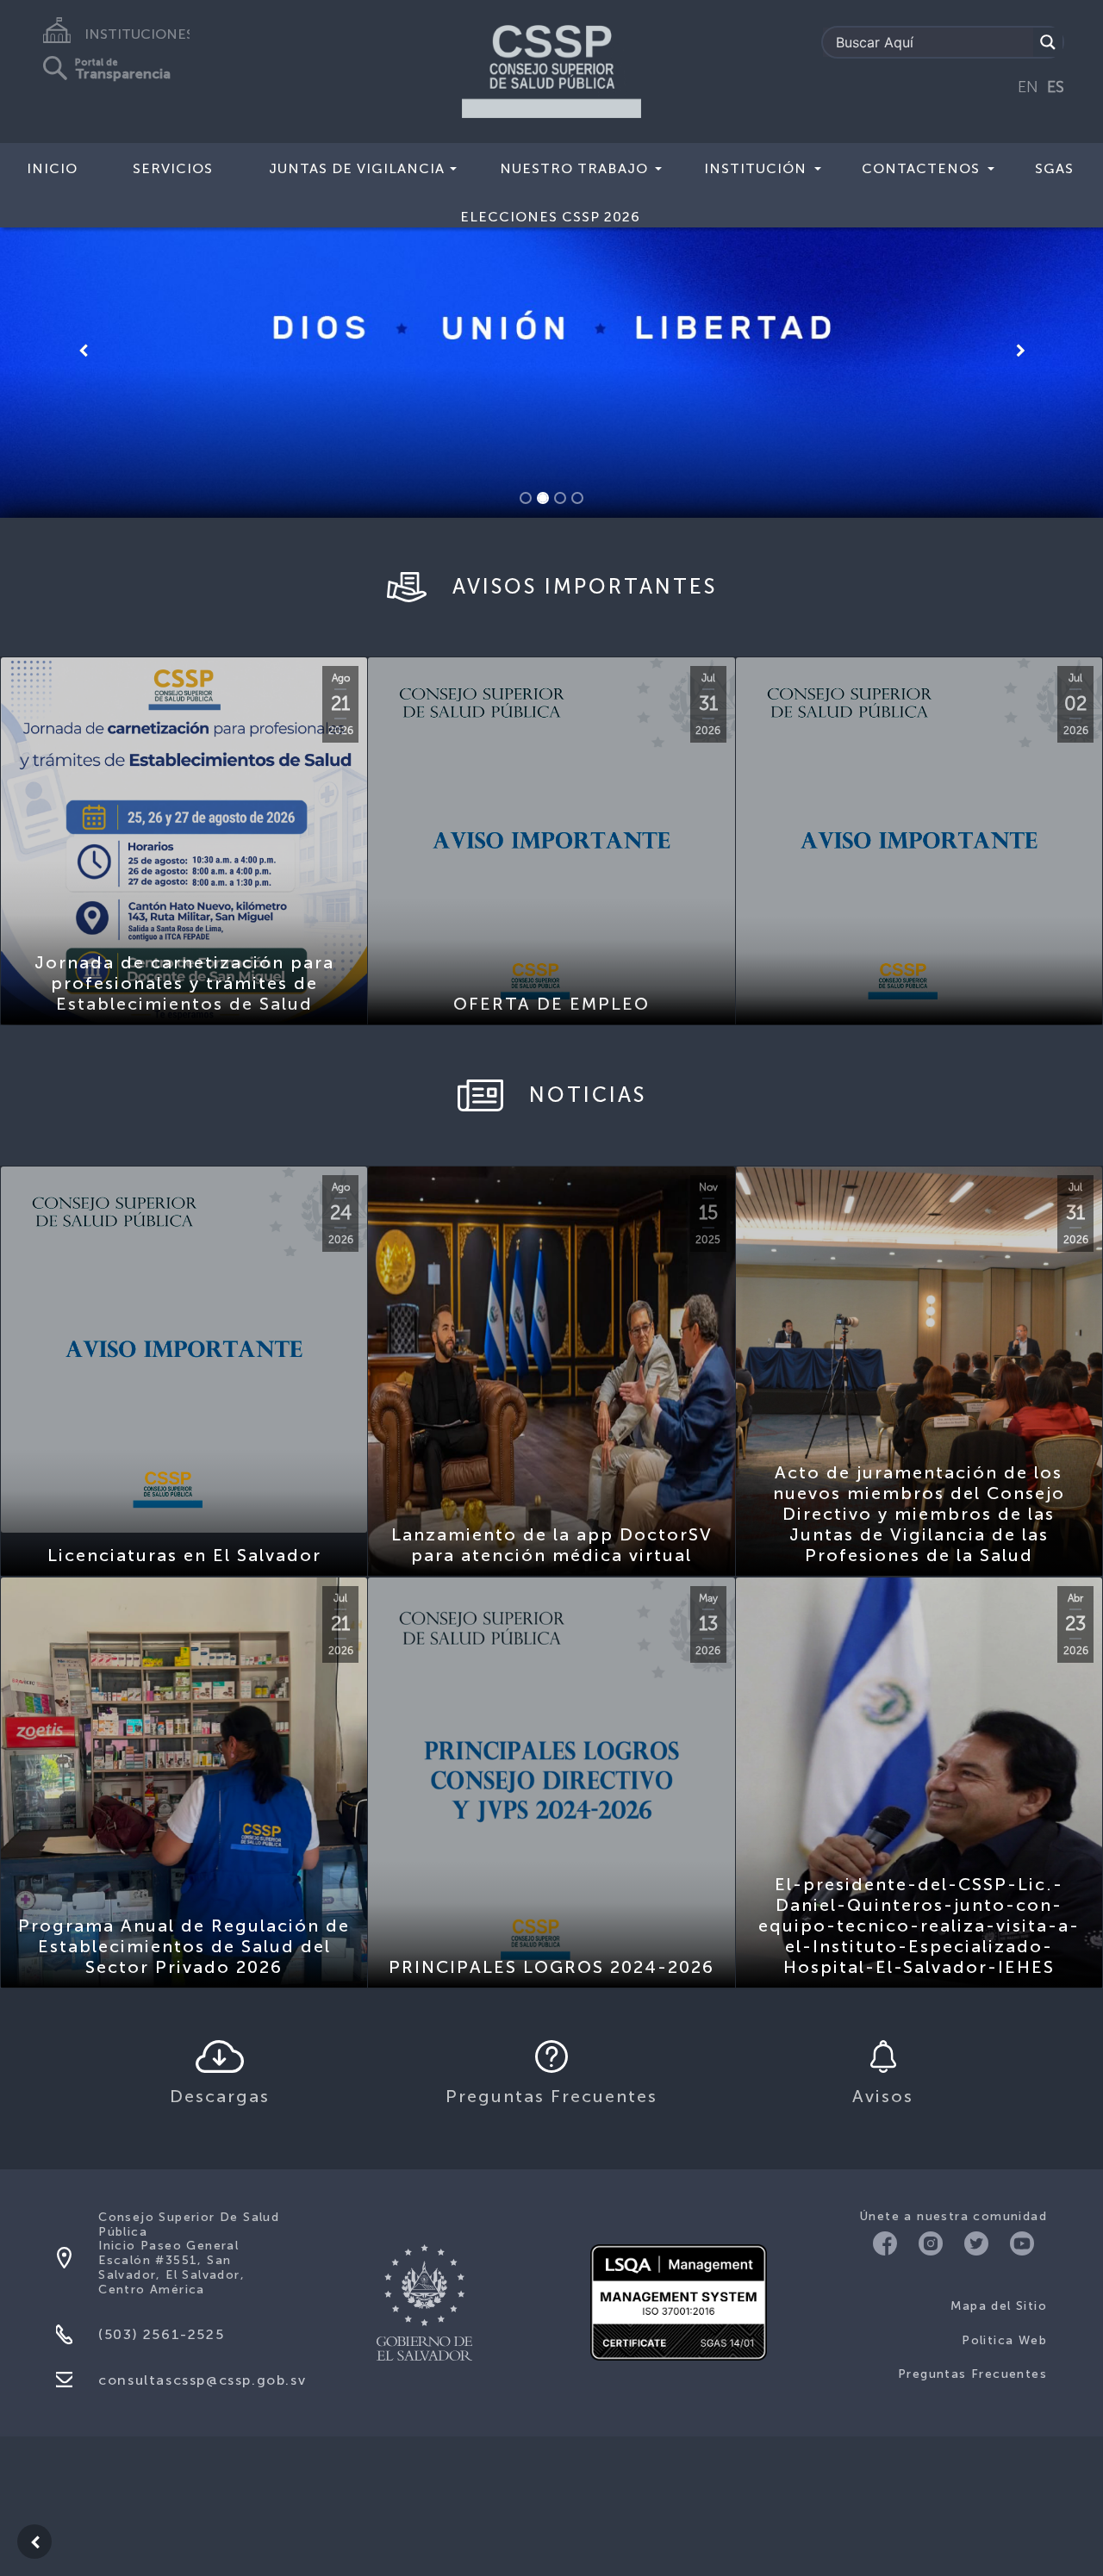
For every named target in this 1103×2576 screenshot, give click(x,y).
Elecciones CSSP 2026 (550, 217)
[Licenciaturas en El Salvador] (184, 1262)
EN (1028, 87)
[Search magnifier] (1048, 42)
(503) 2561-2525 (161, 2246)
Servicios (173, 168)
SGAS (1054, 168)
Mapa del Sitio (999, 2219)
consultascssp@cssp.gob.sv (202, 2292)
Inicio (52, 168)
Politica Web (1004, 2252)
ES (1056, 87)
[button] (83, 307)
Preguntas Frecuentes (972, 2287)
